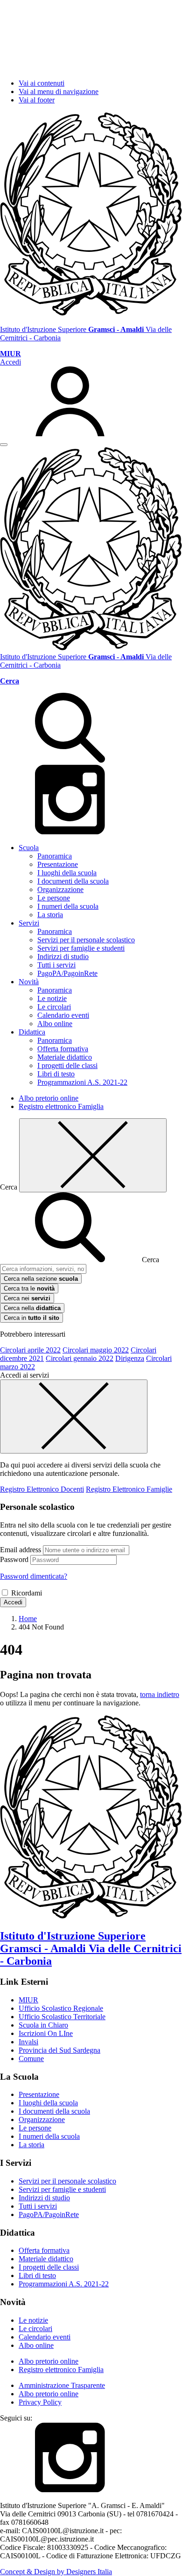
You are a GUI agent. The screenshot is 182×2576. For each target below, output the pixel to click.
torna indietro (160, 1694)
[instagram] (70, 832)
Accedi (13, 1602)
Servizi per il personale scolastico (86, 940)
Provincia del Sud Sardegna (59, 2050)
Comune (31, 2059)
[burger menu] (4, 445)
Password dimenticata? (34, 1576)
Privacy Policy (40, 2402)
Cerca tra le (29, 1288)
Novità (29, 982)
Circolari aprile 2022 (30, 1350)
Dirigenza (130, 1358)
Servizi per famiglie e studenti (81, 948)
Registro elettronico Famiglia (61, 1106)
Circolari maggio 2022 (96, 1350)
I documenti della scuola (73, 881)
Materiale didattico (65, 1057)
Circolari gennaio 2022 (80, 1358)
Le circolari (54, 1007)
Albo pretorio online (49, 1098)
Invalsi (28, 2042)
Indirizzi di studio (63, 957)
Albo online (55, 1024)
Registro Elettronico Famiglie (129, 1489)
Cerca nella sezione (41, 1279)
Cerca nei (27, 1298)
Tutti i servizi (56, 965)
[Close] (93, 1155)
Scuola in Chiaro (43, 2025)
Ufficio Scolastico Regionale (61, 2008)
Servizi (29, 923)
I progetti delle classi (67, 1065)
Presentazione (58, 864)
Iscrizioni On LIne (46, 2033)
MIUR (28, 2000)
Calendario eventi (63, 1015)
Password (14, 1559)
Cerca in (31, 1318)
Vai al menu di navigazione (59, 91)
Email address (21, 1550)
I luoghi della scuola (67, 873)
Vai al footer (37, 100)
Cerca (150, 1260)
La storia (50, 915)
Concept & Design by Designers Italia (56, 2572)
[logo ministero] (91, 314)
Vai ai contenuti (42, 83)
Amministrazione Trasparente (62, 2385)
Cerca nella (32, 1308)
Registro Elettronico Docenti (42, 1489)
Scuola (29, 848)
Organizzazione (60, 889)
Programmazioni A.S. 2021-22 (82, 1082)
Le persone (54, 898)
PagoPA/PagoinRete (67, 973)
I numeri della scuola (68, 906)
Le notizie (52, 998)
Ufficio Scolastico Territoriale (62, 2017)
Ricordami (27, 1593)
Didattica (32, 1032)
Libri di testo (56, 1074)
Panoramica (55, 856)
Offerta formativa (63, 1049)
